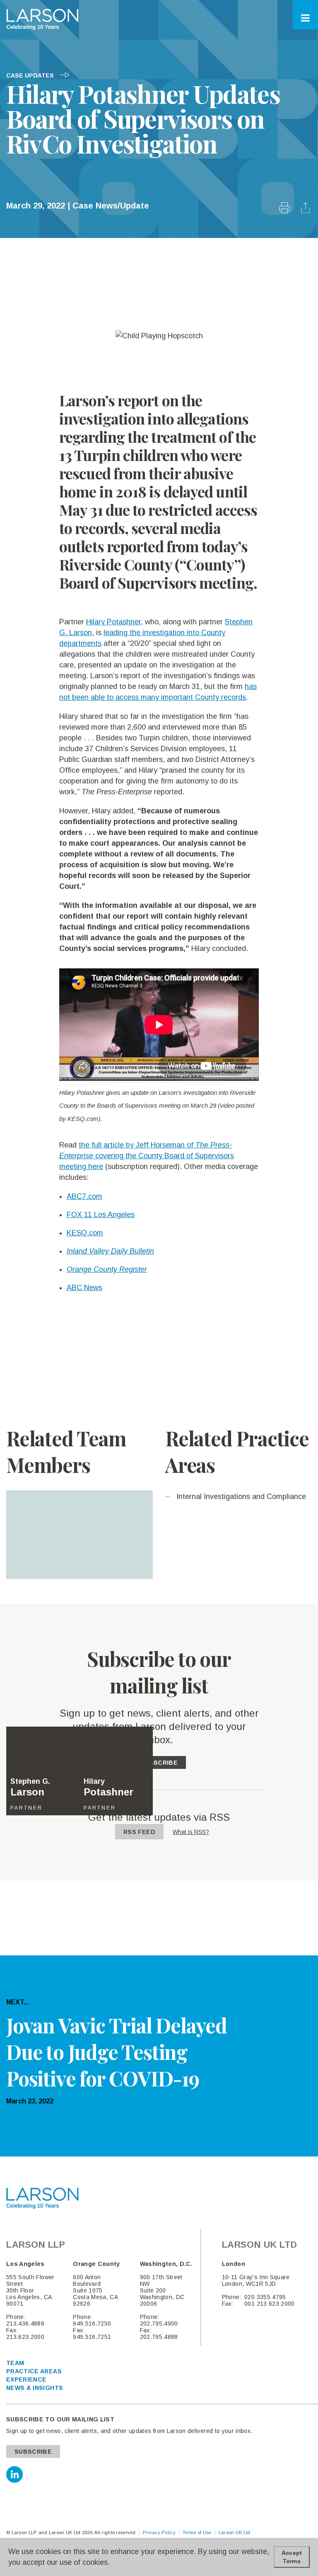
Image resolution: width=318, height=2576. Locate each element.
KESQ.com (85, 1233)
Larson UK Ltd (235, 2532)
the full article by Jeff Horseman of (145, 1145)
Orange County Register (107, 1269)
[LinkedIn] (14, 2474)
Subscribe (159, 1763)
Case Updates (31, 75)
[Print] (285, 211)
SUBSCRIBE (33, 2452)
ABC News (84, 1288)
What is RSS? (191, 1832)
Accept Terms (292, 2557)
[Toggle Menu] (305, 18)
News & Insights (35, 2388)
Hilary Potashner (113, 622)
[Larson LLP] (42, 19)
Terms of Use (197, 2532)
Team (15, 2363)
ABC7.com (84, 1196)
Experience (26, 2380)
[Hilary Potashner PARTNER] (116, 1535)
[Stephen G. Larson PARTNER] (43, 1535)
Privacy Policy (159, 2532)
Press (220, 1145)
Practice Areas (34, 2371)
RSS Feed (139, 1832)
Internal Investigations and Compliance (240, 1497)
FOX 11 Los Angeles (101, 1215)
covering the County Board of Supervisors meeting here (147, 1156)
